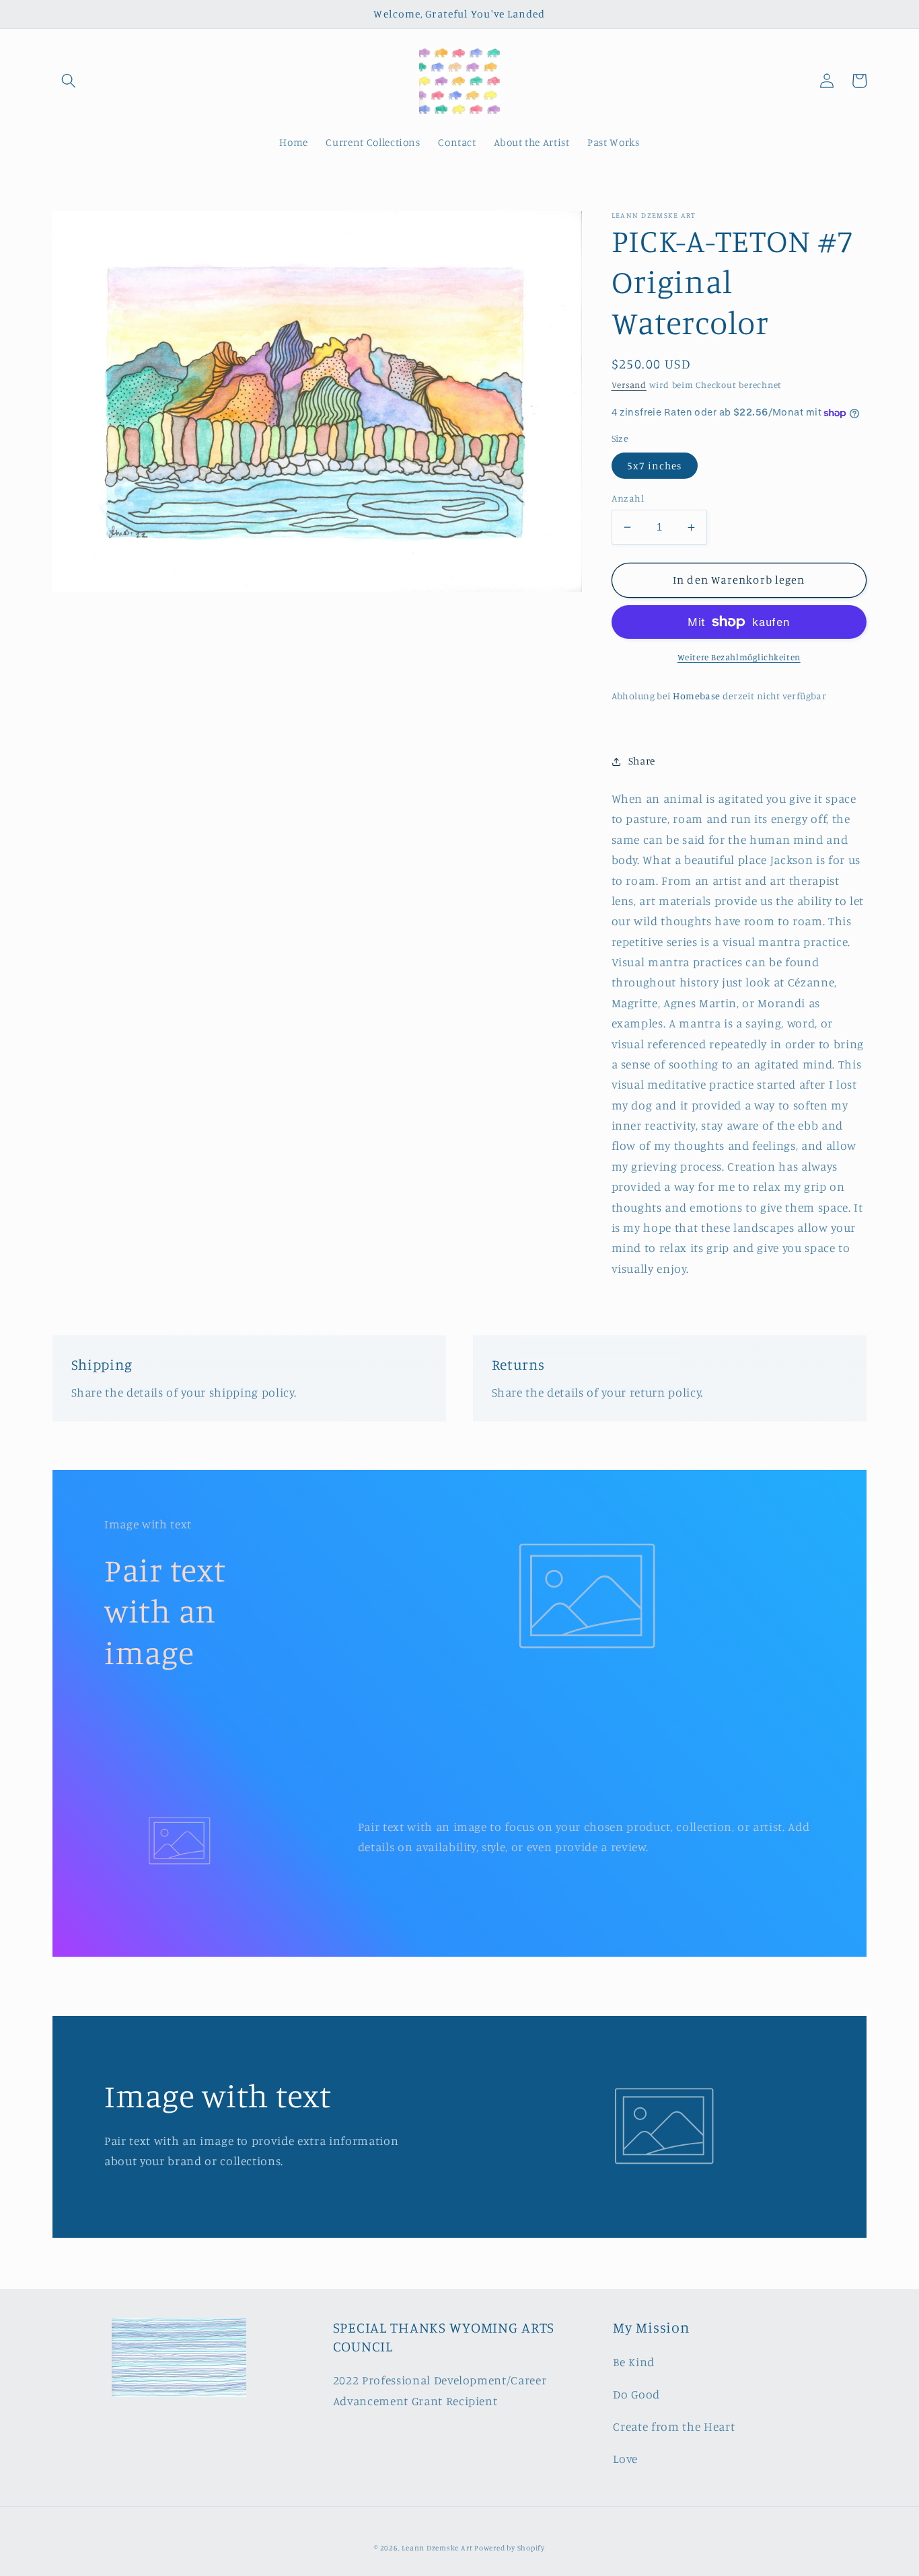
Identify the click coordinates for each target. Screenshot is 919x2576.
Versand (629, 385)
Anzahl (628, 498)
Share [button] (642, 761)
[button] (69, 81)
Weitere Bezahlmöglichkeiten (739, 657)
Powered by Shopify (510, 2548)
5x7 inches (655, 466)
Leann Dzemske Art (438, 2548)
